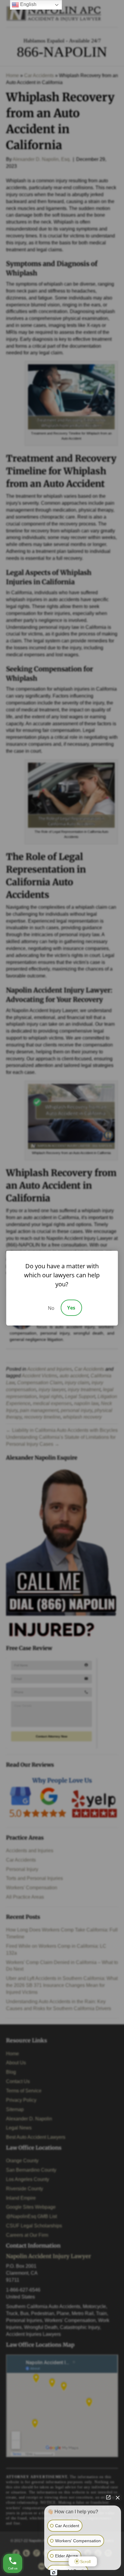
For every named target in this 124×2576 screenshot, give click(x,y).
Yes (71, 1308)
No (51, 1308)
